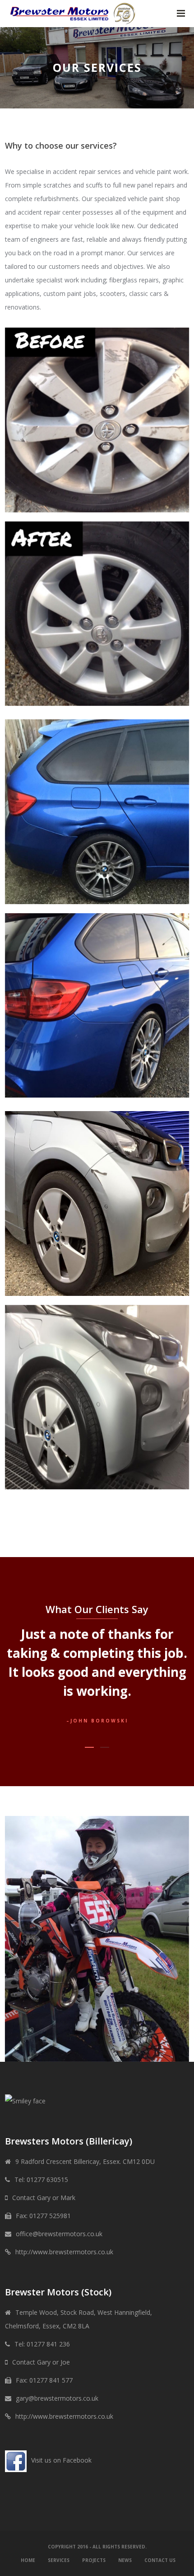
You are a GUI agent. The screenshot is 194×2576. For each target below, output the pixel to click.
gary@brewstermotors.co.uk (57, 2398)
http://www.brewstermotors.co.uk (64, 2252)
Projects (94, 2560)
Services (59, 2560)
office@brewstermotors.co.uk (59, 2234)
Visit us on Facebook (61, 2460)
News (125, 2560)
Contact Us (160, 2560)
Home (28, 2560)
